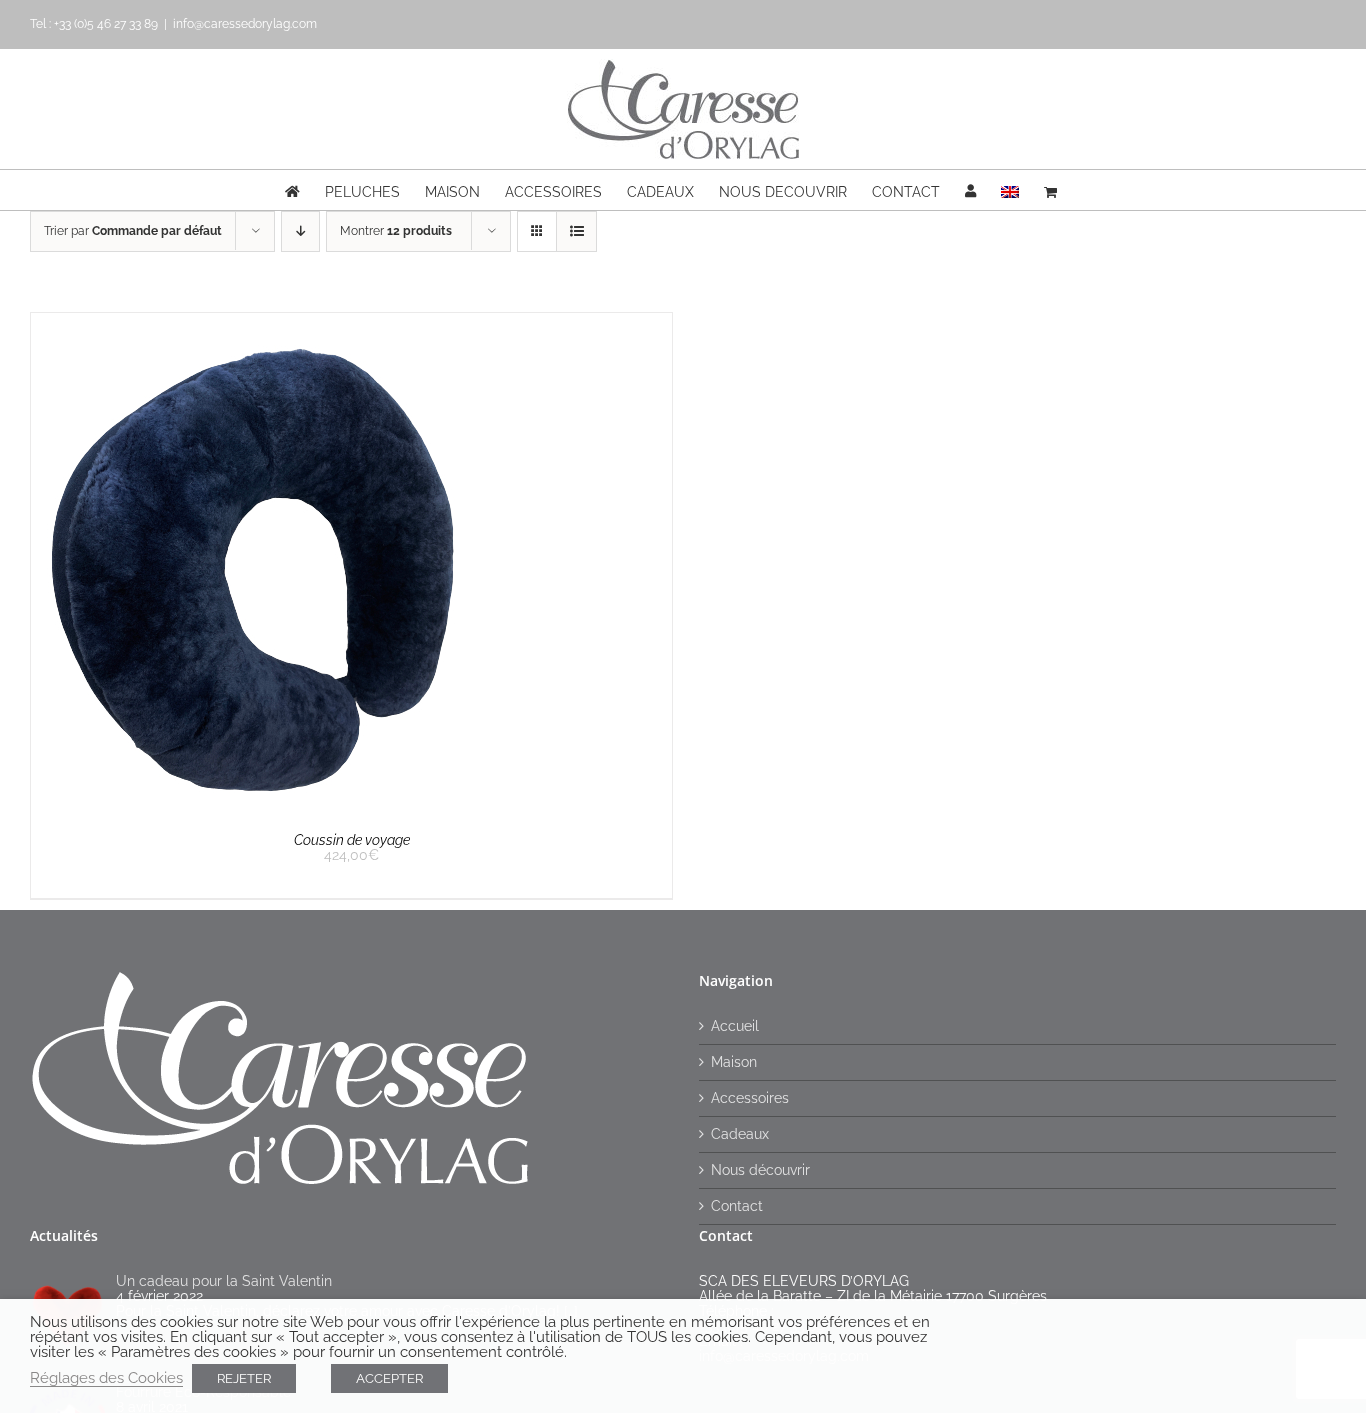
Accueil (735, 1026)
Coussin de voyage (352, 840)
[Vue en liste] (576, 231)
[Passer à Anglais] (1010, 190)
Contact (737, 1206)
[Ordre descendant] (300, 231)
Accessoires (750, 1098)
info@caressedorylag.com (245, 24)
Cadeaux (740, 1134)
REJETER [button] (244, 1378)
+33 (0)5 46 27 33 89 (106, 24)
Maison (734, 1062)
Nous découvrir (760, 1170)
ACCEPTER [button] (389, 1378)
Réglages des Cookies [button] (106, 1377)
